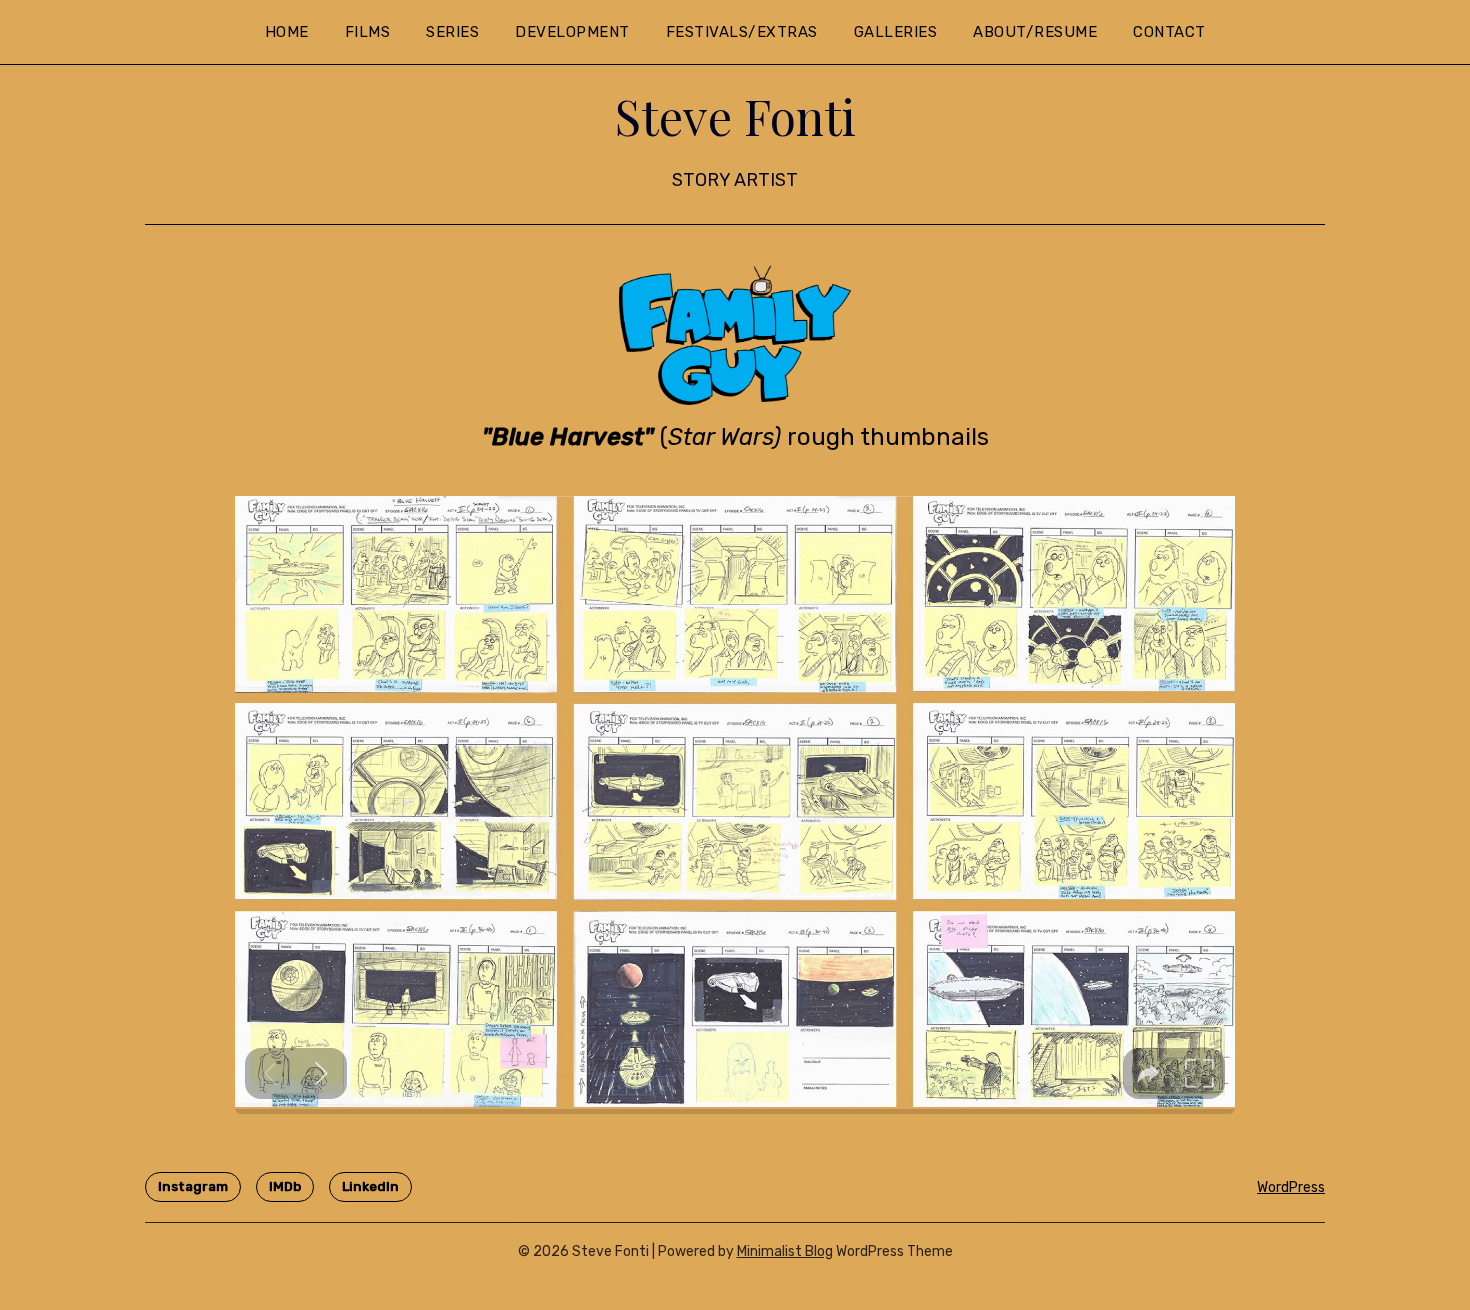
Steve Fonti (735, 116)
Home (287, 32)
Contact (1169, 32)
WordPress (1291, 1187)
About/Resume (1035, 32)
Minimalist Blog (785, 1251)
